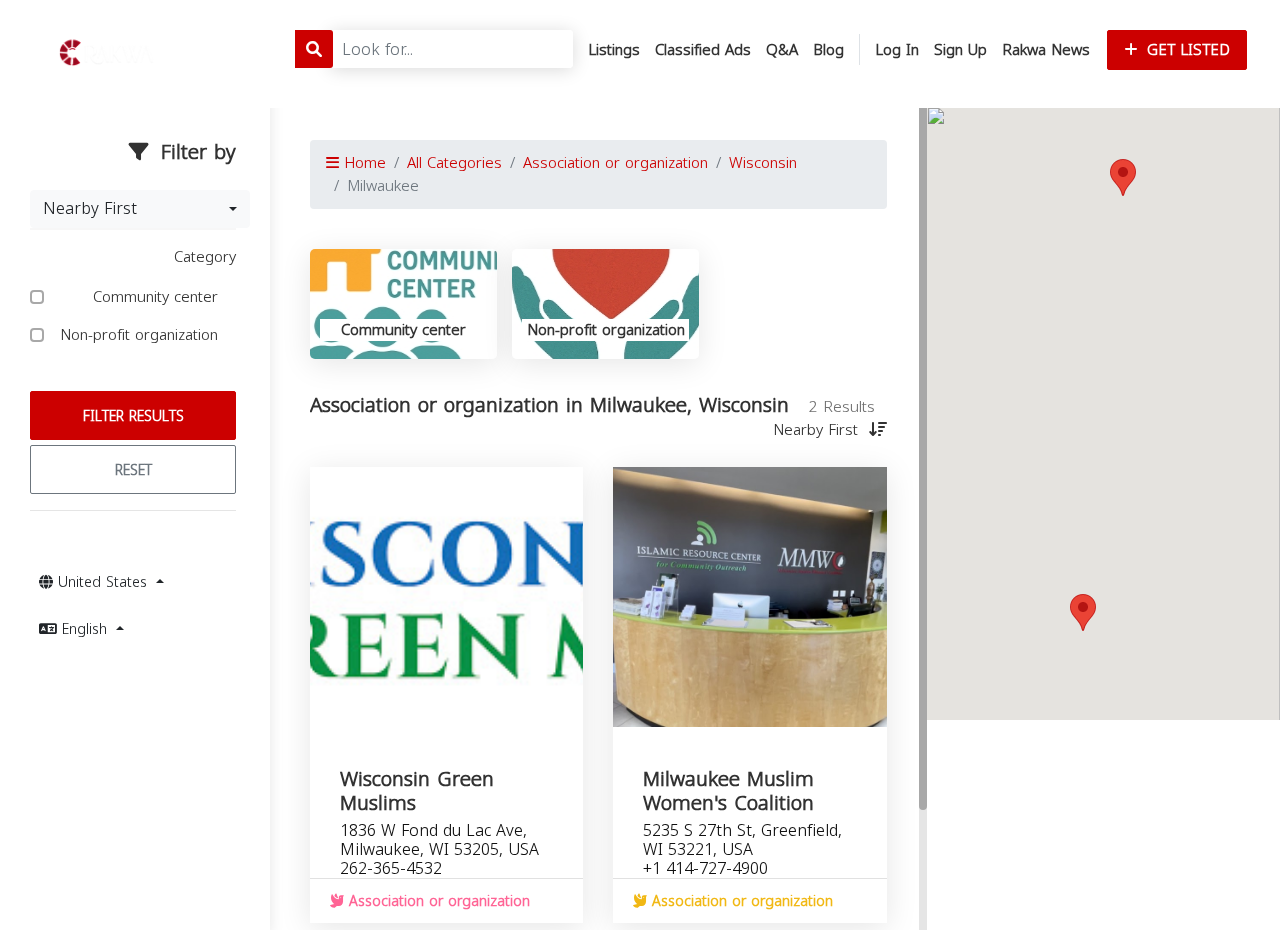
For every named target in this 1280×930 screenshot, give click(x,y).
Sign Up (960, 50)
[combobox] (140, 209)
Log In (897, 50)
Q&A (782, 50)
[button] (1123, 177)
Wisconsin (763, 163)
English (84, 629)
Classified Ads (703, 50)
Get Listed (1186, 50)
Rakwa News (1046, 50)
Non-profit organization (141, 335)
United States (102, 582)
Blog (828, 50)
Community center (158, 297)
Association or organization (615, 163)
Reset (133, 470)
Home (362, 163)
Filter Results (133, 416)
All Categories (454, 163)
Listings (614, 50)
